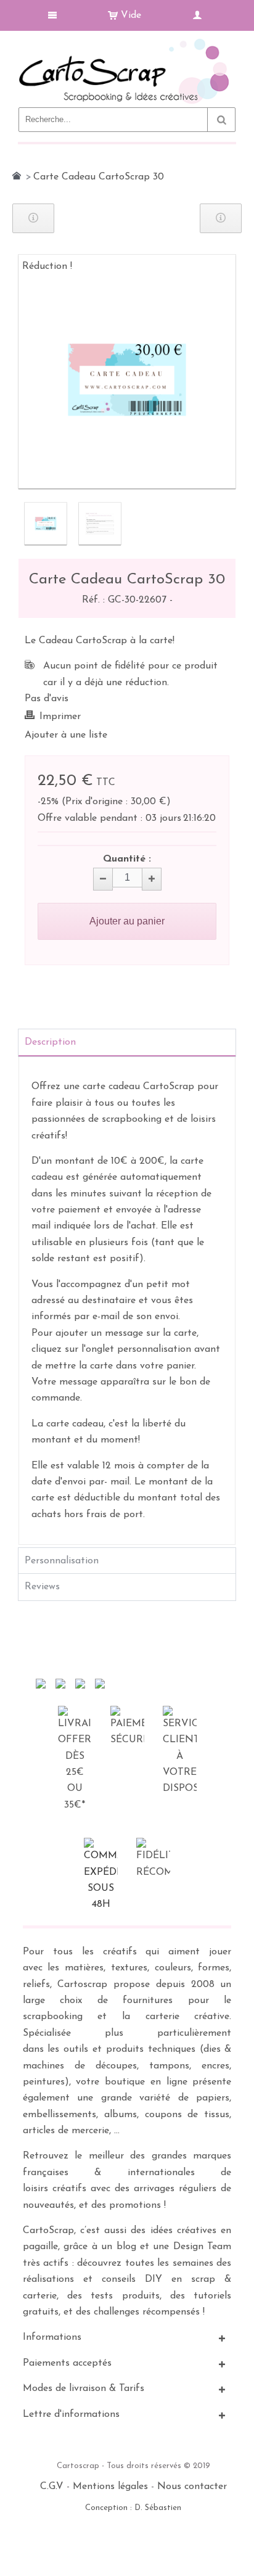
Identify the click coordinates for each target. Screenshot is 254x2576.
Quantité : (127, 859)
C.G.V (52, 2487)
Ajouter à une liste (66, 735)
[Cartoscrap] (127, 43)
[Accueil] (17, 176)
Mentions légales (110, 2487)
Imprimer (60, 717)
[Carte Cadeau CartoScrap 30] (46, 524)
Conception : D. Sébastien (133, 2508)
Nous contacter (192, 2487)
